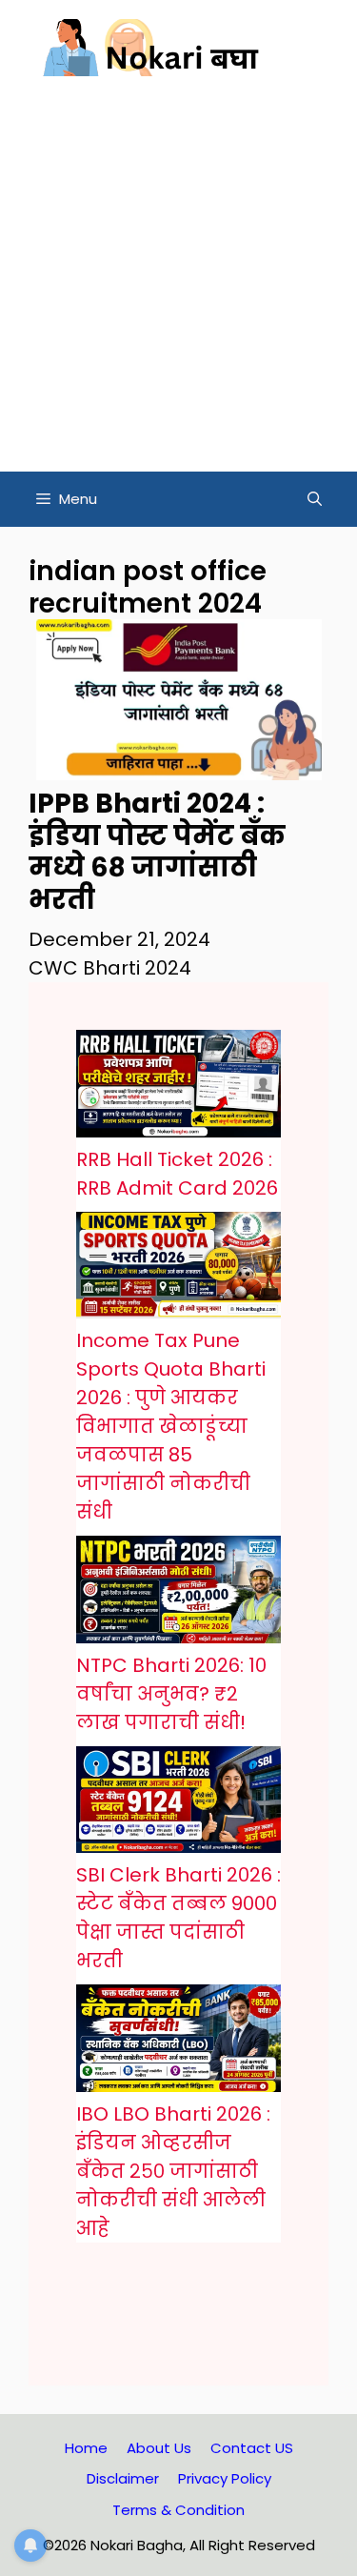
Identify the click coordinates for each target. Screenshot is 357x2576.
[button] (315, 499)
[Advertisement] (178, 283)
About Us (159, 2448)
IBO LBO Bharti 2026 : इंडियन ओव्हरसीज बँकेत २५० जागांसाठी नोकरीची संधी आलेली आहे (173, 2171)
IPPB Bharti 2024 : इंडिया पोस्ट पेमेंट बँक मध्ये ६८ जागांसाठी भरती (157, 852)
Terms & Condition (178, 2510)
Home (86, 2448)
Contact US (252, 2448)
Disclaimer (123, 2478)
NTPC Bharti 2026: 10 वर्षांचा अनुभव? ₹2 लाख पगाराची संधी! (171, 1694)
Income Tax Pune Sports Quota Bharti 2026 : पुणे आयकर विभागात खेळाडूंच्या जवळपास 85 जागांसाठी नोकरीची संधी (171, 1426)
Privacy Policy (225, 2478)
